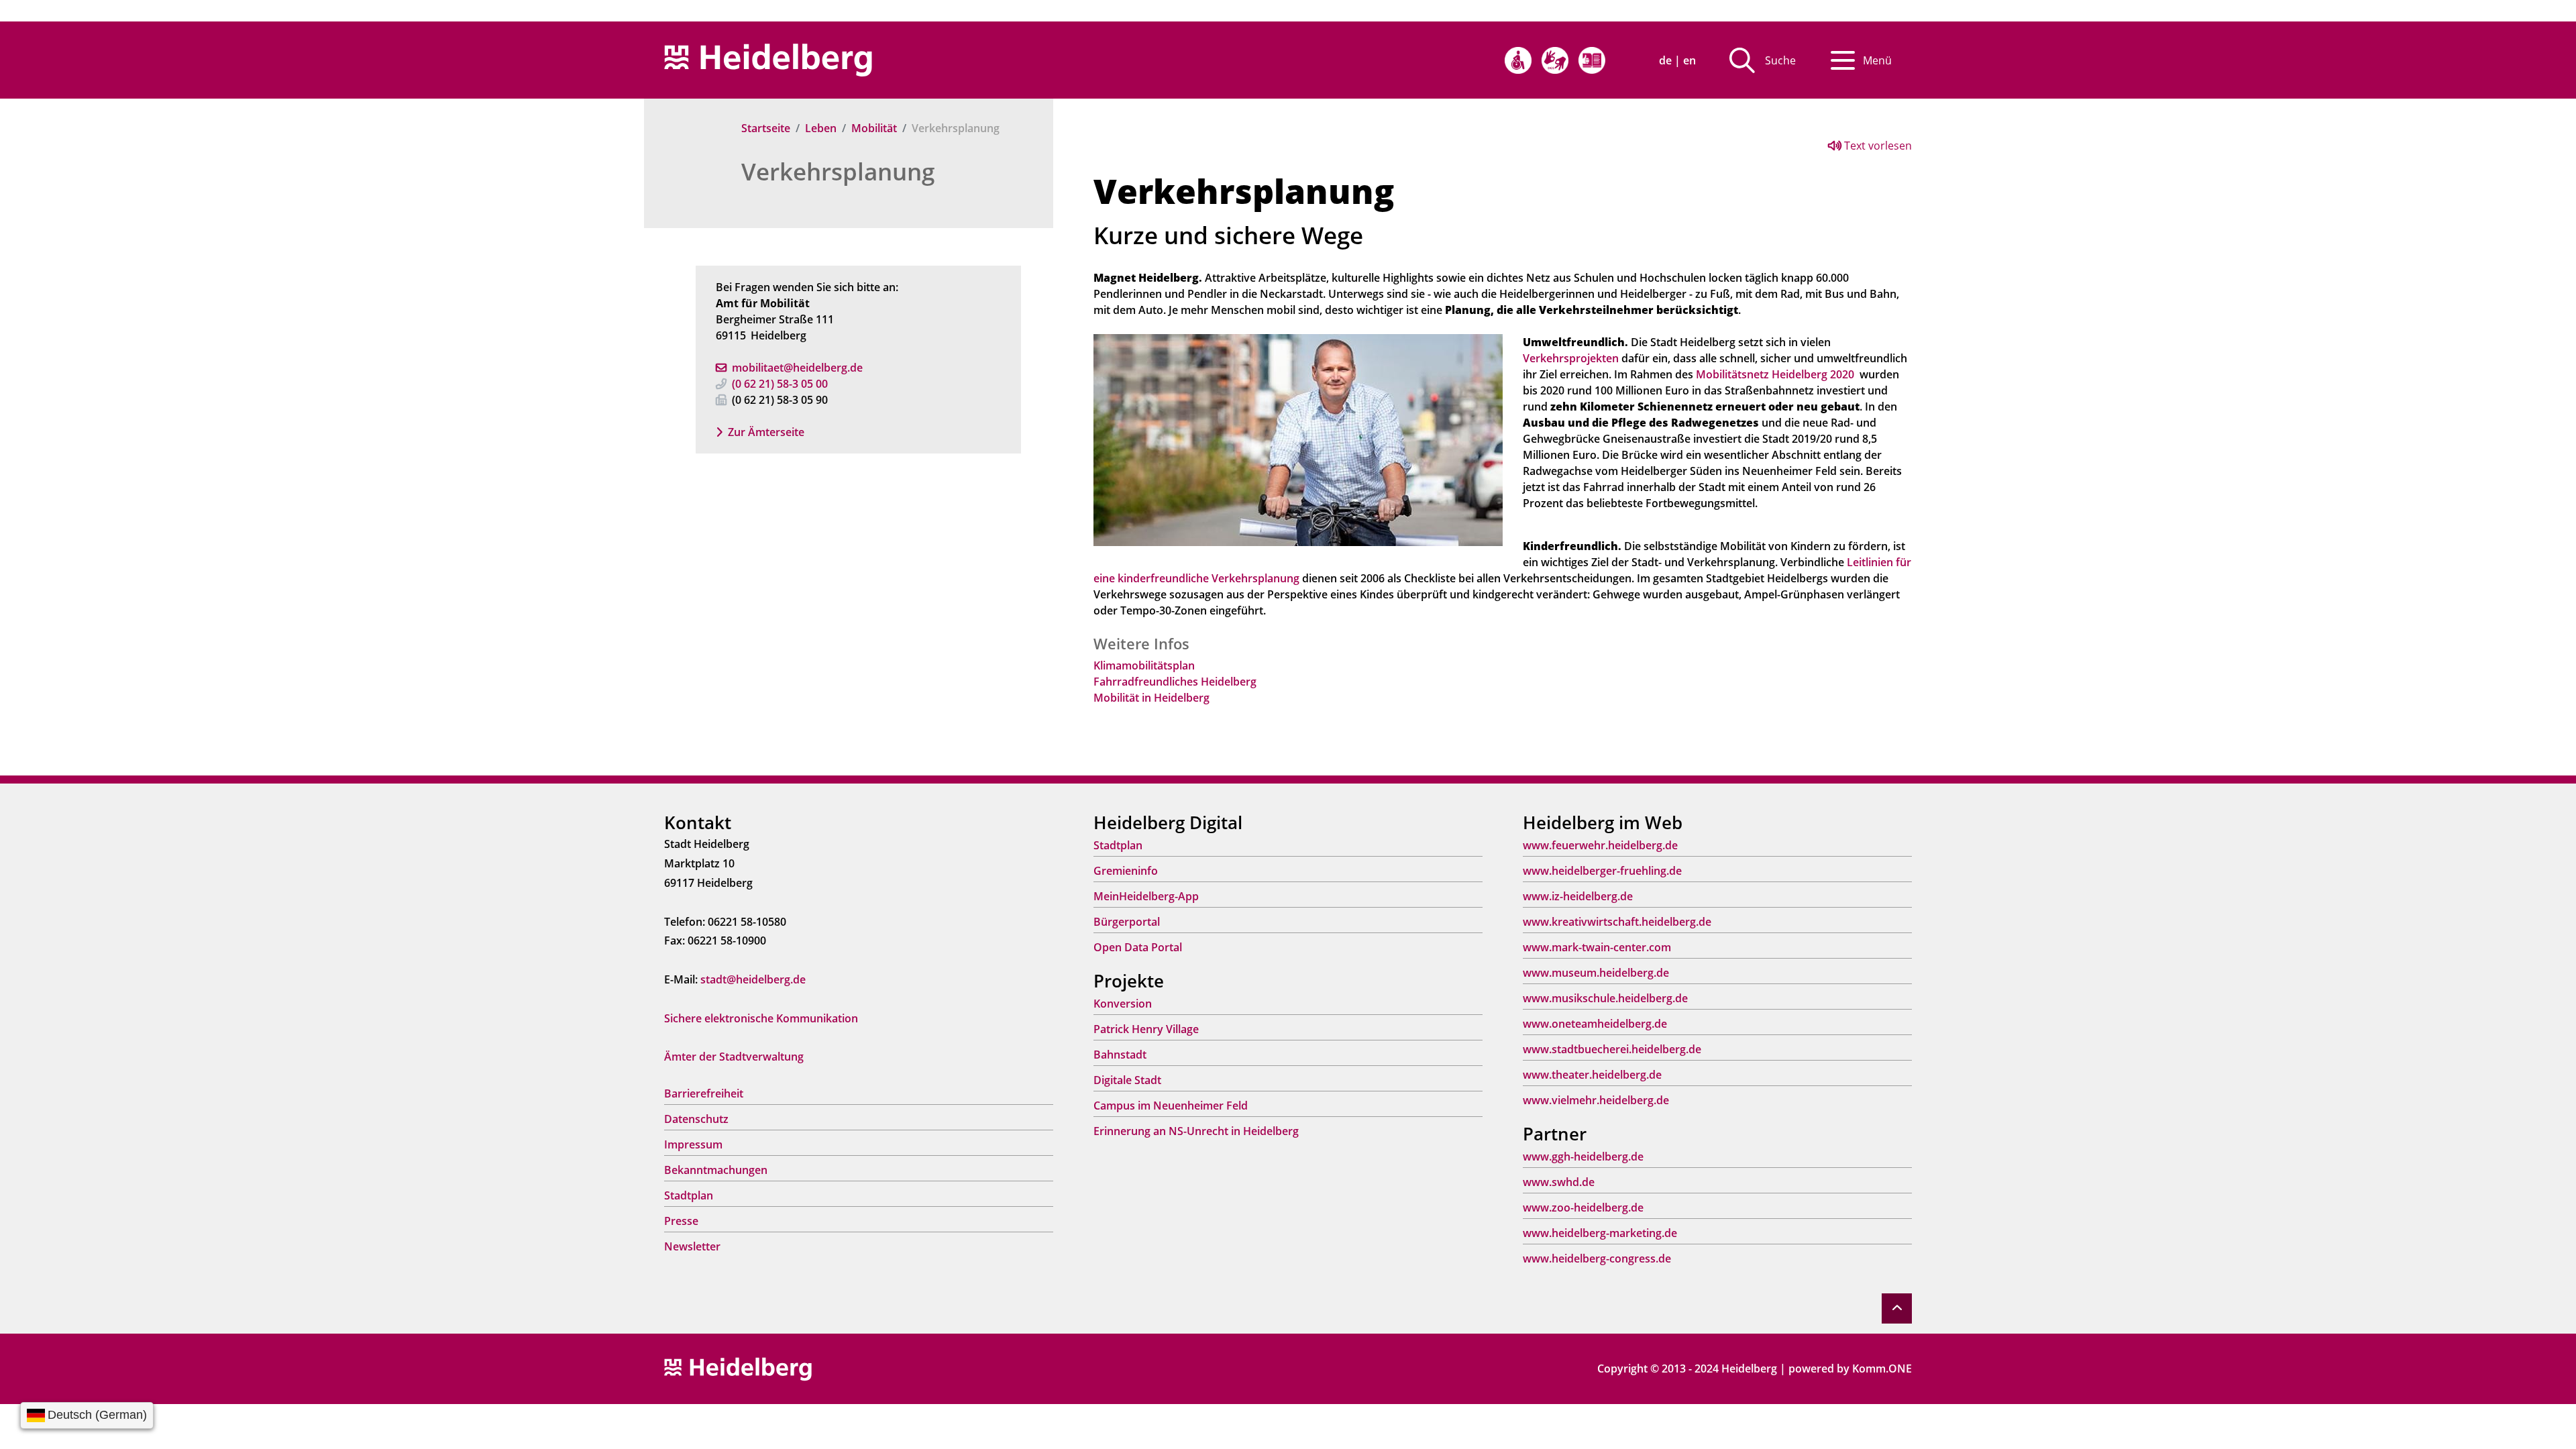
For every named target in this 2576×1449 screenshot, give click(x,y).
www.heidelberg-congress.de (1597, 1258)
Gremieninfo (1126, 871)
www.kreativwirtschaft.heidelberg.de (1617, 922)
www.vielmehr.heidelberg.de (1596, 1100)
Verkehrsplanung (838, 171)
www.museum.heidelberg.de (1596, 973)
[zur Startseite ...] (738, 1368)
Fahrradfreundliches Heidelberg (1175, 682)
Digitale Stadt (1127, 1080)
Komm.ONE (1882, 1368)
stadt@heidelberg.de (753, 979)
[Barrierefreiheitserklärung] (1518, 60)
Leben (821, 128)
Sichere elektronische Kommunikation (761, 1018)
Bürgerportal (1127, 922)
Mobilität (874, 128)
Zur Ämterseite (766, 432)
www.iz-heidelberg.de (1578, 896)
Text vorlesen (1877, 146)
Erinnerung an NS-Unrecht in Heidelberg (1196, 1131)
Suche (1780, 60)
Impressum (693, 1144)
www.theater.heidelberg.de (1592, 1075)
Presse (681, 1221)
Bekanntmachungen (716, 1170)
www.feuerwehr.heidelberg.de (1600, 845)
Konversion (1123, 1004)
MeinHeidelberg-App (1146, 896)
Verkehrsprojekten (1571, 358)
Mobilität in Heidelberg (1151, 698)
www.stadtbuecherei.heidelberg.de (1612, 1049)
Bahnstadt (1120, 1055)
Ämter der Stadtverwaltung (734, 1057)
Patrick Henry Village (1146, 1029)
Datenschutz (696, 1119)
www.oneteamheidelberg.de (1595, 1024)
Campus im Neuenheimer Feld (1171, 1106)
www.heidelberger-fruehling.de (1602, 871)
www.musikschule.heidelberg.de (1605, 998)
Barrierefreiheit (704, 1093)
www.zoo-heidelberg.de (1583, 1207)
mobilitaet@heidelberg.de (797, 368)
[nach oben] (1897, 1308)
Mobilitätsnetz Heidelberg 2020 (1775, 374)
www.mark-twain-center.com (1597, 947)
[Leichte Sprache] (1592, 60)
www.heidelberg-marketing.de (1600, 1233)
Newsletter (692, 1246)
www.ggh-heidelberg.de (1583, 1157)
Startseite (766, 128)
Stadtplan (689, 1195)
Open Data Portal (1138, 947)
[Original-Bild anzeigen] (1298, 439)
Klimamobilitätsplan (1144, 665)
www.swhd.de (1559, 1182)
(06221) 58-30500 (780, 384)
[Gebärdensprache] (1555, 60)
